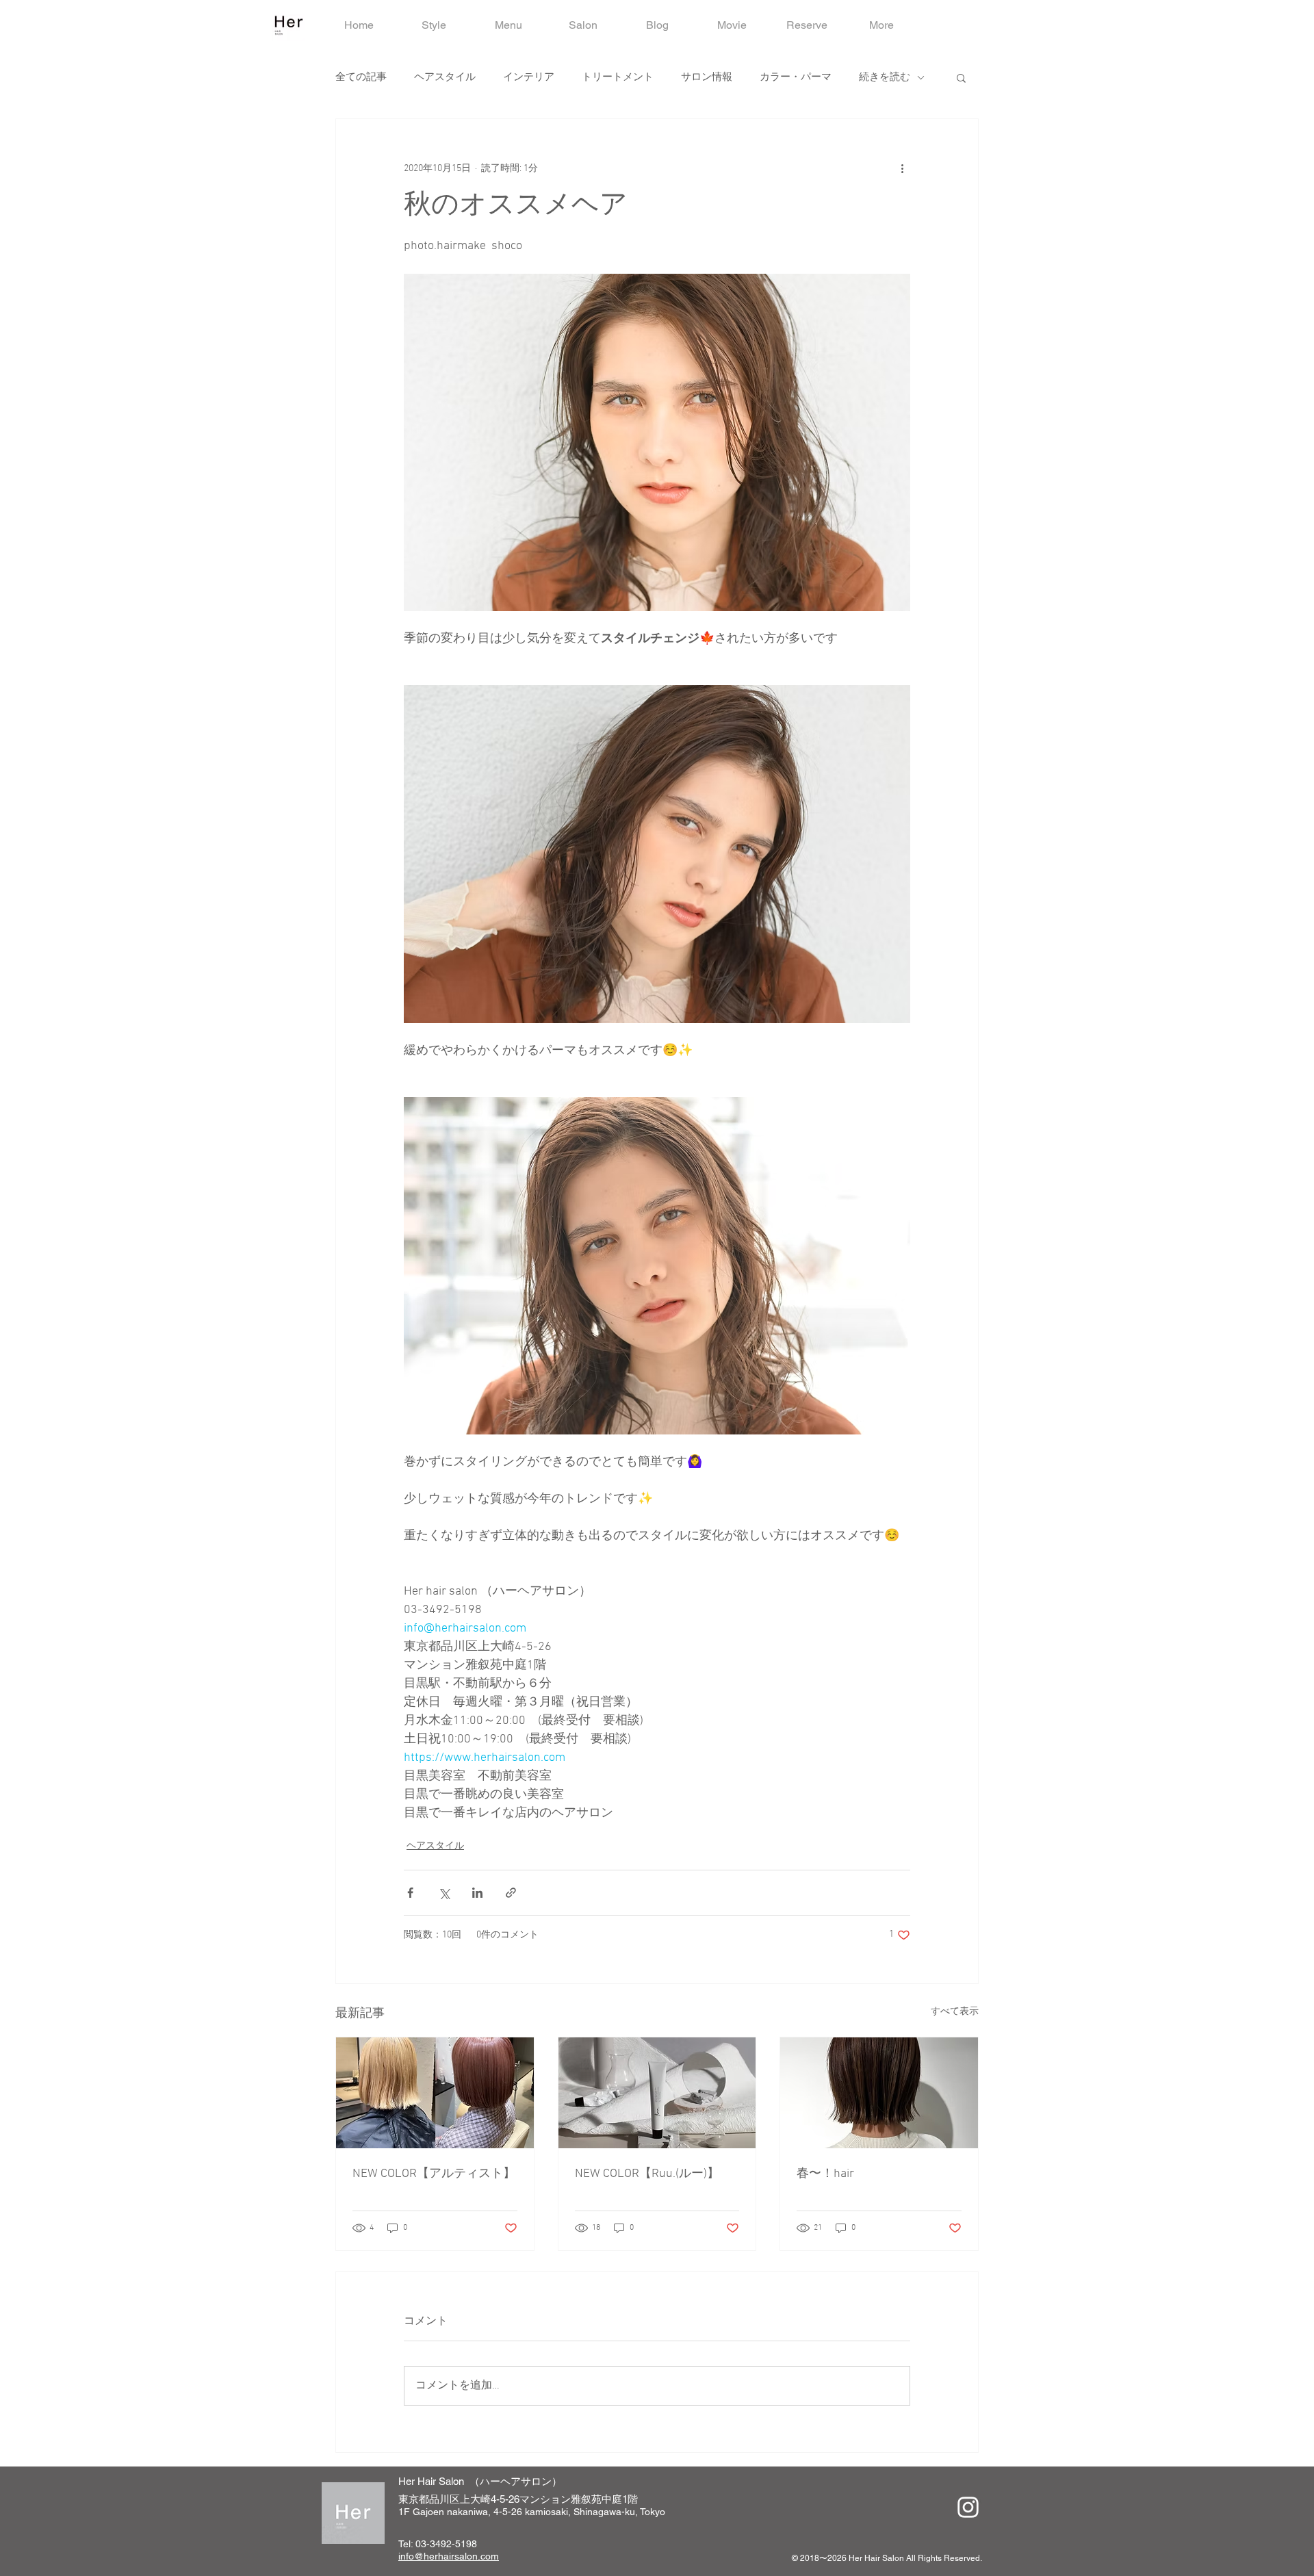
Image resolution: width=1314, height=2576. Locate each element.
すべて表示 (955, 2012)
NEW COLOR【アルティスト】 (434, 2174)
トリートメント (618, 77)
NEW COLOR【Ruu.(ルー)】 (647, 2174)
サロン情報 (707, 77)
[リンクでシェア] (511, 1893)
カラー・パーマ (796, 77)
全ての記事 (361, 77)
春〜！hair (825, 2174)
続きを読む (885, 77)
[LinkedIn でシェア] (477, 1893)
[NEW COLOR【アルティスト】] (435, 2093)
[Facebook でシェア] (410, 1893)
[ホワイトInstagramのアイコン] (968, 2507)
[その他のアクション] (902, 168)
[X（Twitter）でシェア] (444, 1893)
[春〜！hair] (879, 2093)
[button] (961, 77)
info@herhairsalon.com (449, 2556)
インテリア (529, 77)
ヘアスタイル (445, 77)
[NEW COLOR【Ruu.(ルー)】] (657, 2093)
